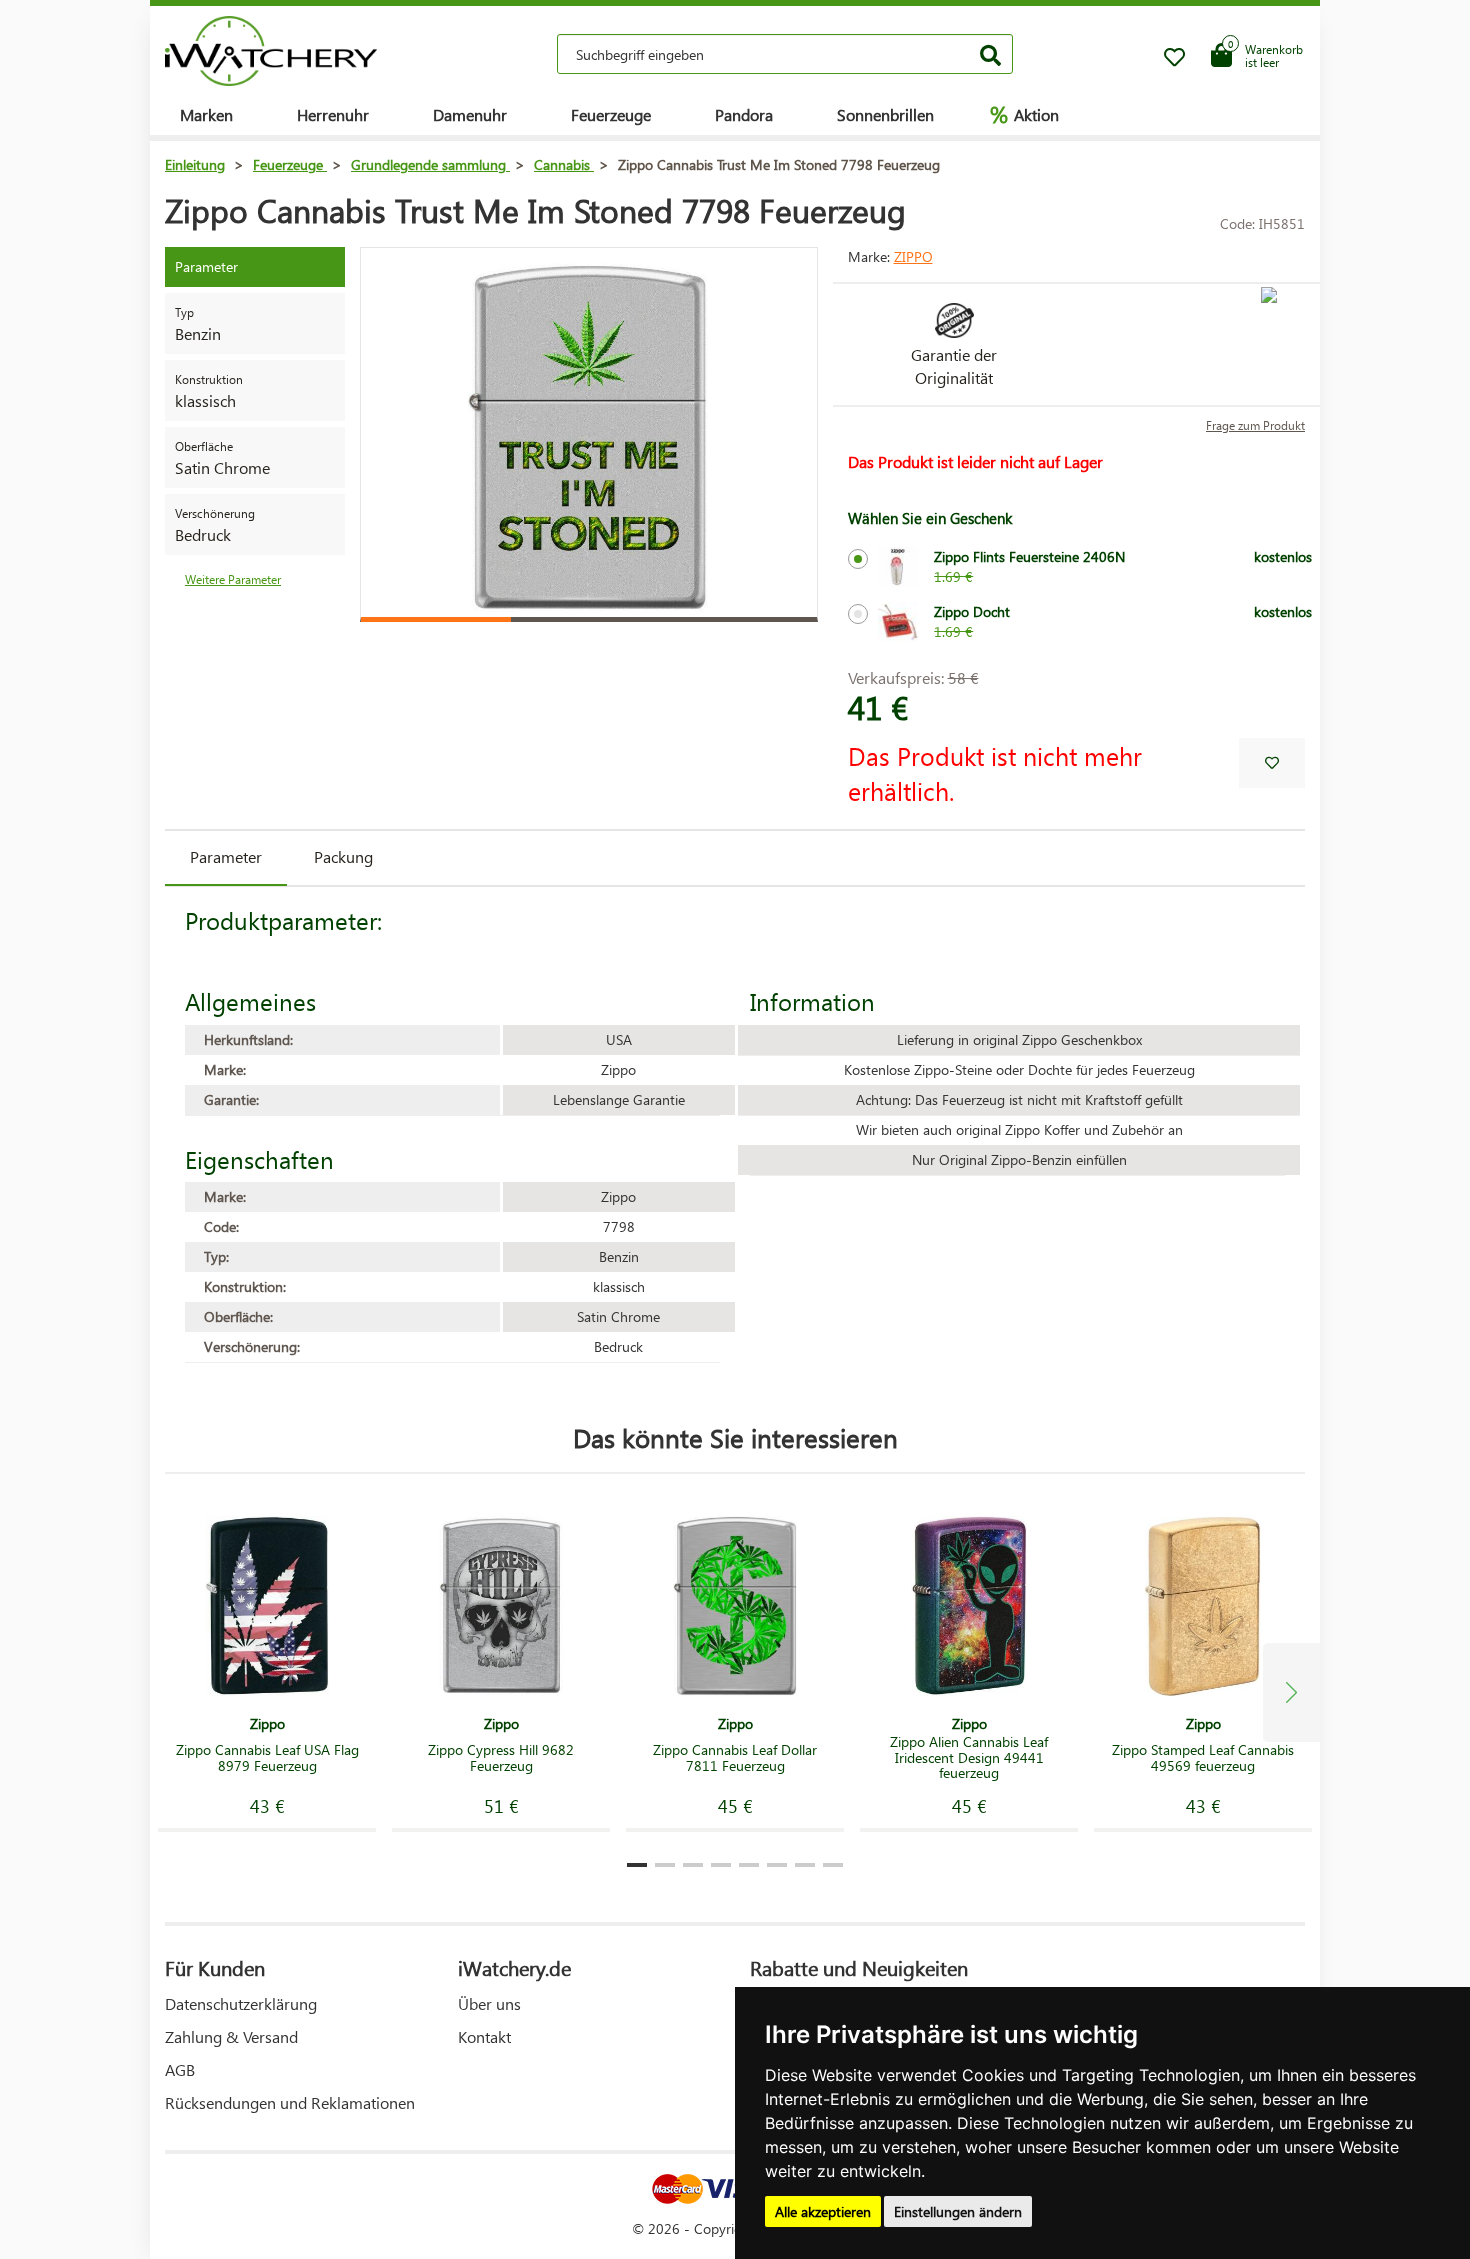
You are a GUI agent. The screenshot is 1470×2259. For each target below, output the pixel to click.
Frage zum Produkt (1255, 425)
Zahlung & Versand (231, 2036)
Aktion (1024, 114)
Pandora (744, 114)
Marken (206, 114)
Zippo (913, 256)
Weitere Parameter (233, 579)
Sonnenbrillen (885, 114)
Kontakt (484, 2036)
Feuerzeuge (611, 114)
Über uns (489, 2003)
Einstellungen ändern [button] (958, 2211)
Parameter (226, 856)
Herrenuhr (333, 114)
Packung (343, 856)
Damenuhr (470, 114)
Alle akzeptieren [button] (823, 2211)
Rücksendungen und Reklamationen (290, 2102)
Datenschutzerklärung (241, 2003)
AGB (180, 2069)
